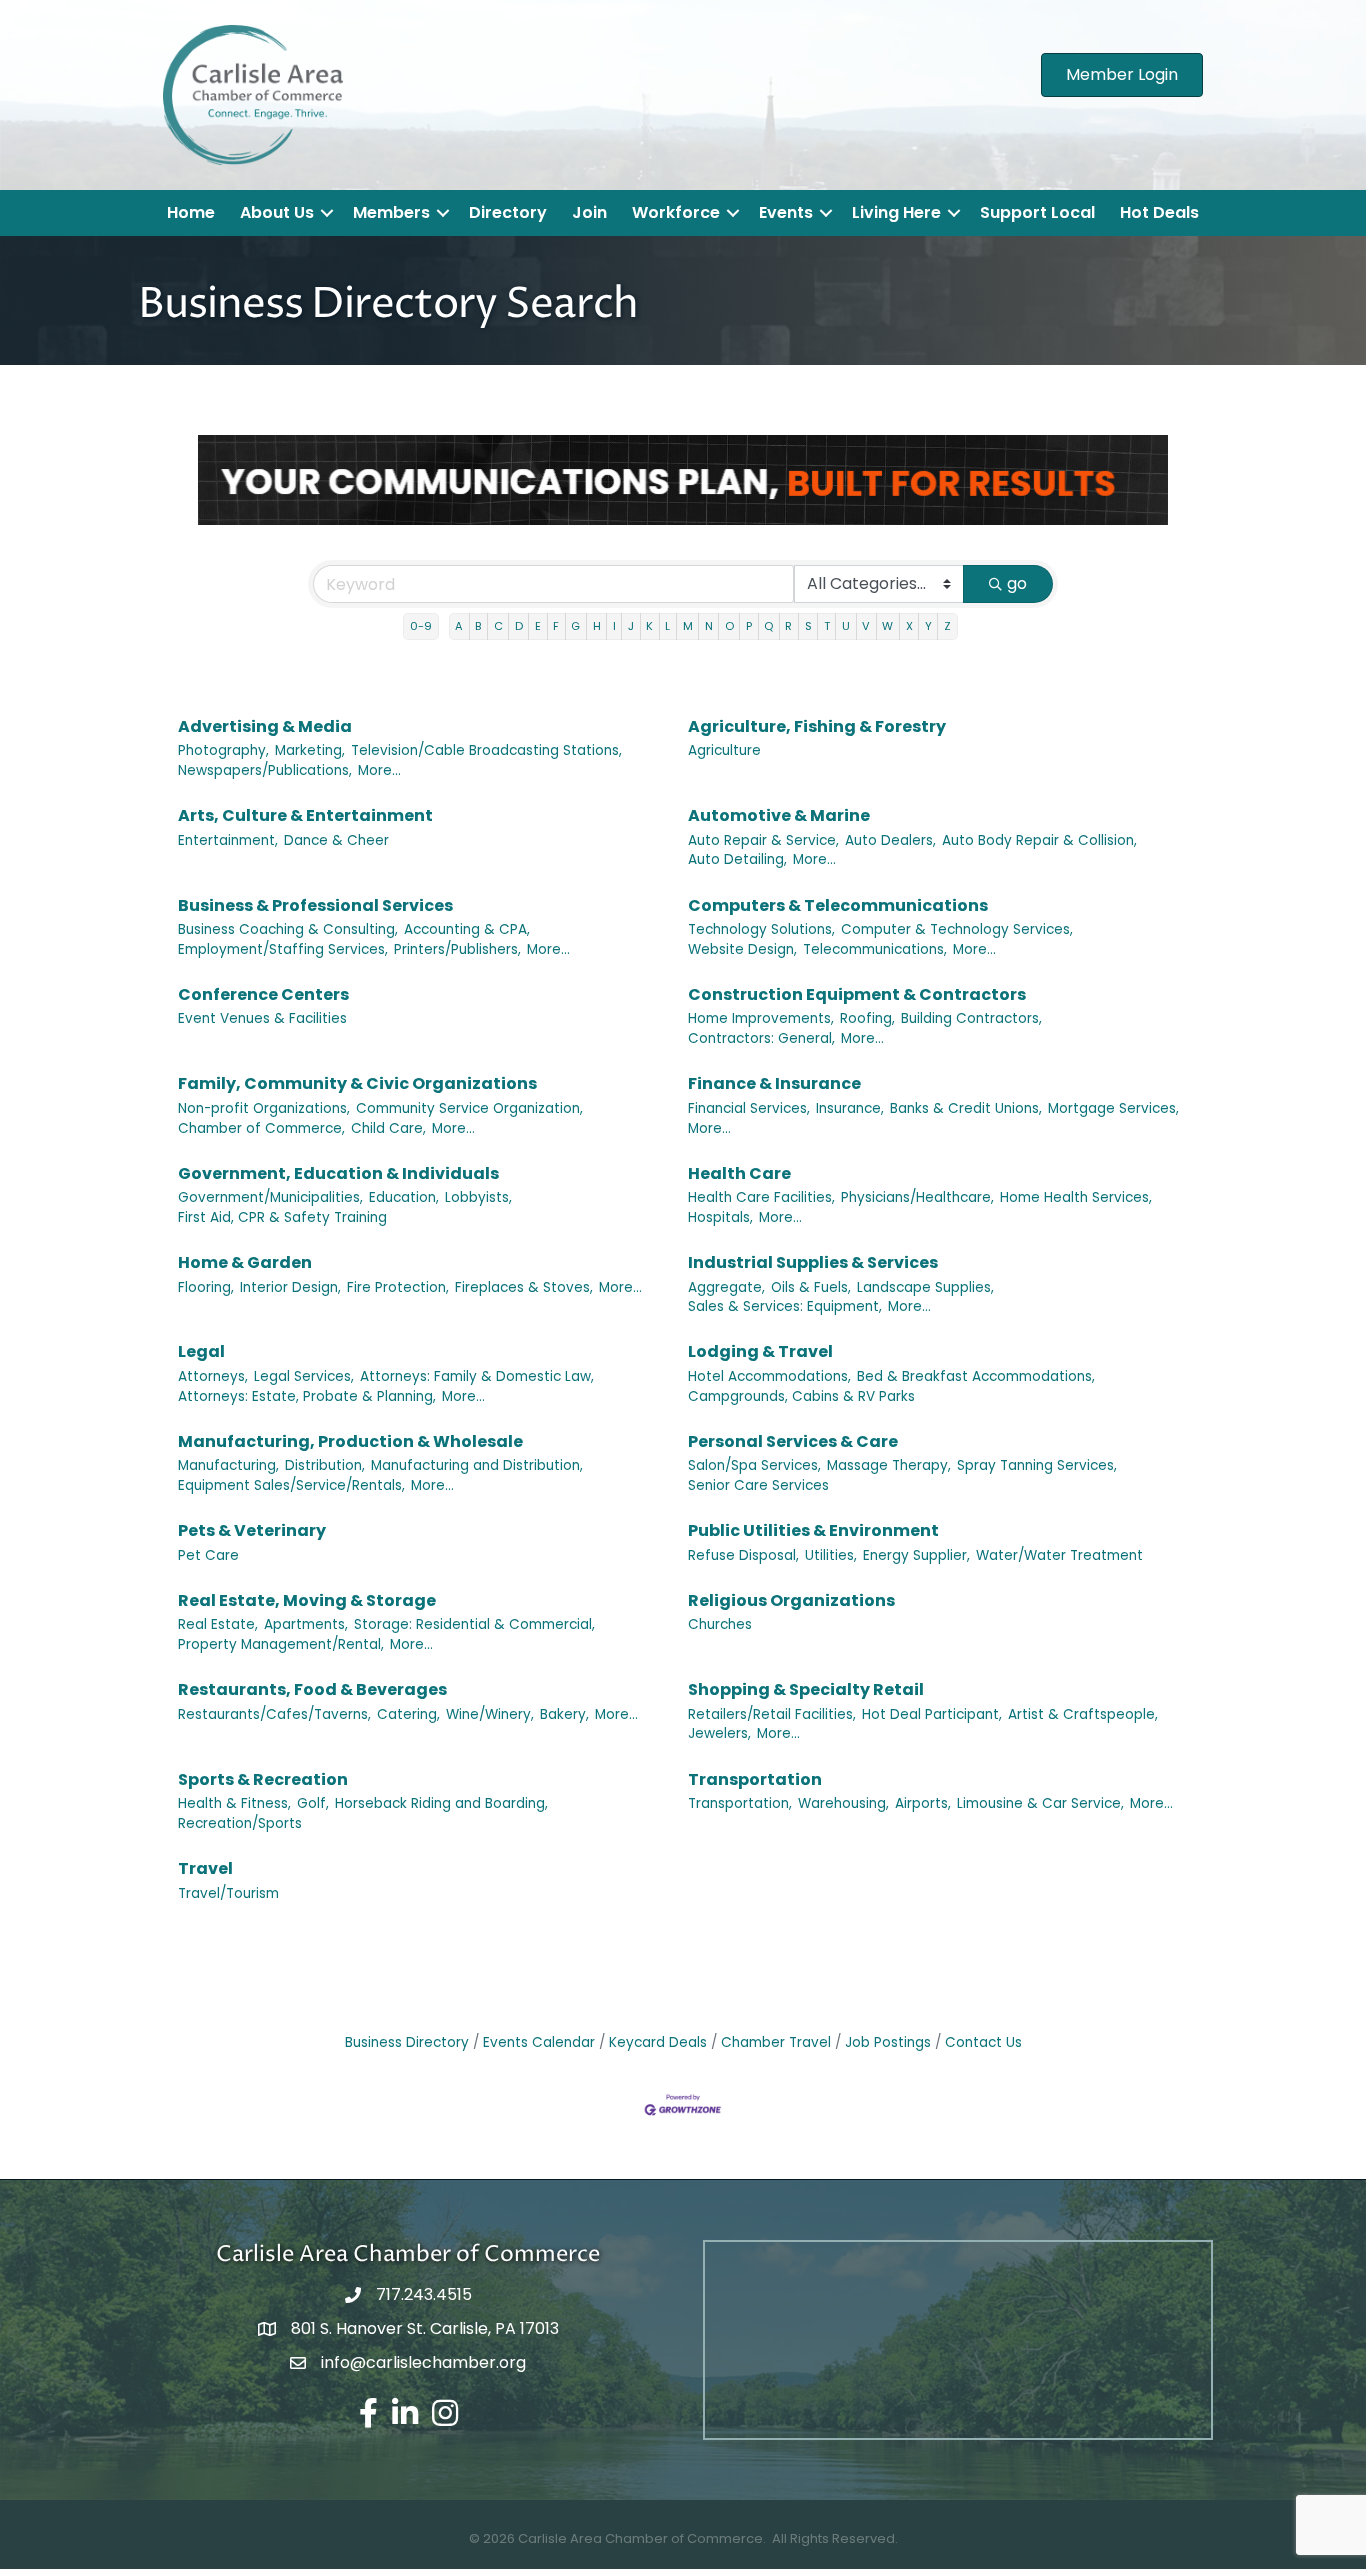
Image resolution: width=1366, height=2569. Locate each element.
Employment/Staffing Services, (283, 949)
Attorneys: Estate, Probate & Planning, (307, 1396)
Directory (508, 212)
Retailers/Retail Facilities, (772, 1714)
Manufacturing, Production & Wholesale (350, 1441)
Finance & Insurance (774, 1083)
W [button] (887, 626)
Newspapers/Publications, (265, 770)
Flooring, (206, 1287)
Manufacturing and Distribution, (477, 1465)
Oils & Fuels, (811, 1287)
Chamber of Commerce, (261, 1128)
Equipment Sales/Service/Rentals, (291, 1485)
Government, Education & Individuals (338, 1173)
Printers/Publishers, (457, 949)
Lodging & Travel (760, 1351)
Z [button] (947, 626)
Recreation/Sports (240, 1823)
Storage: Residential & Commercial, (474, 1624)
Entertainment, (228, 840)
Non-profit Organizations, (264, 1108)
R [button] (788, 626)
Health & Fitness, (234, 1803)
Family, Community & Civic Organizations (357, 1083)
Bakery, (564, 1714)
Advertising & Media (265, 726)
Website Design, (742, 949)
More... (379, 770)
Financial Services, (749, 1108)
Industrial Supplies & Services (813, 1262)
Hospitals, (720, 1217)
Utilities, (831, 1555)
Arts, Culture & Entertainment (305, 815)
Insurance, (850, 1108)
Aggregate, (726, 1287)
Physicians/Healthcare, (917, 1197)
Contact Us (983, 2042)
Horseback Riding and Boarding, (441, 1803)
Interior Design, (290, 1287)
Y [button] (928, 626)
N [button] (709, 626)
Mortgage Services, (1113, 1108)
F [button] (556, 626)
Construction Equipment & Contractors (857, 994)
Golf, (313, 1803)
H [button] (597, 626)
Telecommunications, (875, 949)
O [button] (729, 626)
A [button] (459, 626)
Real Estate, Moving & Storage (307, 1600)
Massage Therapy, (889, 1465)
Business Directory (407, 2042)
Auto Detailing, (737, 859)
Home (191, 212)
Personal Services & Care (793, 1441)
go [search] (1017, 583)
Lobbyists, (478, 1197)
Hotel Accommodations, (769, 1376)
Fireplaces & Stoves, (524, 1287)
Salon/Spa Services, (754, 1465)
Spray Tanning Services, (1037, 1465)
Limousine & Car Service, (1040, 1803)
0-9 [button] (421, 626)
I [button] (614, 626)
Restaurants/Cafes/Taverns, (274, 1714)
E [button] (538, 626)
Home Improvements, (761, 1018)
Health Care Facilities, (761, 1197)
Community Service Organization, (469, 1108)
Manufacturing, (228, 1465)
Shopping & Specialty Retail (806, 1689)
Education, (404, 1197)
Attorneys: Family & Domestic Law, (477, 1376)
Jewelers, (719, 1733)
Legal (201, 1351)
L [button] (667, 626)
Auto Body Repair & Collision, (1039, 840)
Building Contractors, (971, 1018)
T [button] (827, 626)
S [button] (808, 626)
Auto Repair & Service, (763, 840)
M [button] (688, 626)
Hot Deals (1159, 212)
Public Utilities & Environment (813, 1530)
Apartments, (306, 1624)
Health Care (739, 1173)
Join (589, 212)
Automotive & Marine (779, 815)
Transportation (755, 1779)
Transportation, (740, 1803)
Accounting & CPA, (467, 929)
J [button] (631, 626)
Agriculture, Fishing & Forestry (817, 726)
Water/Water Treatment (1059, 1555)
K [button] (649, 626)
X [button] (909, 626)
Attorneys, (213, 1376)
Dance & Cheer (336, 840)
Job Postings (888, 2042)
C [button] (498, 626)
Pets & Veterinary (252, 1530)
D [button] (519, 626)
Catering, (408, 1714)
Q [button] (768, 626)
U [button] (846, 626)
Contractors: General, (761, 1038)
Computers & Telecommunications (838, 905)
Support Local (1037, 212)
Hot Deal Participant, (932, 1714)
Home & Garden (245, 1262)
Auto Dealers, (890, 840)
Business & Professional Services (315, 905)
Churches (720, 1624)
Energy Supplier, (916, 1555)
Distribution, (325, 1465)
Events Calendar (539, 2042)
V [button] (866, 626)
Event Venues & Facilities (262, 1018)
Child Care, (388, 1128)
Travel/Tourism (228, 1893)
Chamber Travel (776, 2042)
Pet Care (208, 1555)
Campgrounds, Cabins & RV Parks (801, 1396)
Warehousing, (843, 1803)
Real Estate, (218, 1624)
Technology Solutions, (761, 929)
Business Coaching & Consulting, (288, 929)
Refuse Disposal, (743, 1555)
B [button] (478, 626)
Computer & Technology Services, (957, 929)
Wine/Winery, (490, 1714)
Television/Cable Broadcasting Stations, (486, 750)
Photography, (223, 750)
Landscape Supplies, (925, 1287)
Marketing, (310, 750)
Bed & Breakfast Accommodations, (976, 1376)
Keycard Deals (658, 2042)
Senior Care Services (758, 1485)
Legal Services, (304, 1376)
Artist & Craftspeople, (1083, 1714)
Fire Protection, (398, 1287)
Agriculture (724, 750)
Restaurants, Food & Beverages (312, 1689)
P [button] (749, 626)
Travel (205, 1868)
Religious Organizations (791, 1600)
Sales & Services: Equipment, (785, 1306)
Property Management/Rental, (281, 1644)
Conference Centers (263, 994)
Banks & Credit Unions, (966, 1108)
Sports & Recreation (263, 1779)
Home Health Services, (1076, 1197)
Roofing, (867, 1018)
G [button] (575, 626)
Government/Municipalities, (270, 1197)
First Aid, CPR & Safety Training (282, 1217)
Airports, (923, 1803)
